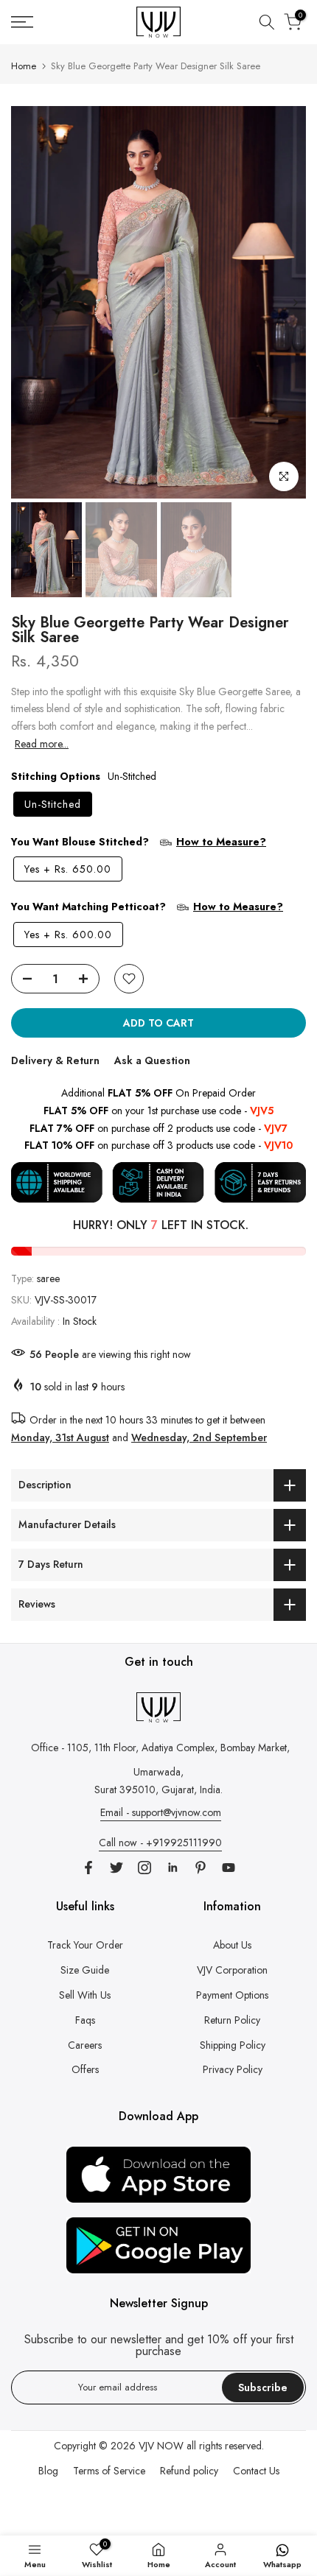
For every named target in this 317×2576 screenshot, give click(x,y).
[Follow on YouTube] (229, 1868)
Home (24, 66)
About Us (232, 1945)
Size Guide (85, 1970)
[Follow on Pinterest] (201, 1868)
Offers (85, 2069)
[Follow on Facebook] (88, 1868)
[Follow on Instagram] (144, 1868)
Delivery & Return (55, 1060)
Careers (85, 2045)
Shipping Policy (233, 2045)
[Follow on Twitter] (116, 1868)
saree (48, 1278)
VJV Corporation (232, 1970)
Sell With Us (85, 1995)
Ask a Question (152, 1060)
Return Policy (232, 2020)
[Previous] (22, 303)
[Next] (295, 303)
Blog (48, 2471)
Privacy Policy (233, 2069)
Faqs (85, 2020)
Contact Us (256, 2471)
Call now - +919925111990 (160, 1843)
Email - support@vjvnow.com (161, 1812)
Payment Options (232, 1995)
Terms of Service (109, 2471)
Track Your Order (85, 1945)
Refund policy (189, 2471)
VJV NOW (161, 2446)
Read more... (42, 744)
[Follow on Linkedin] (173, 1868)
